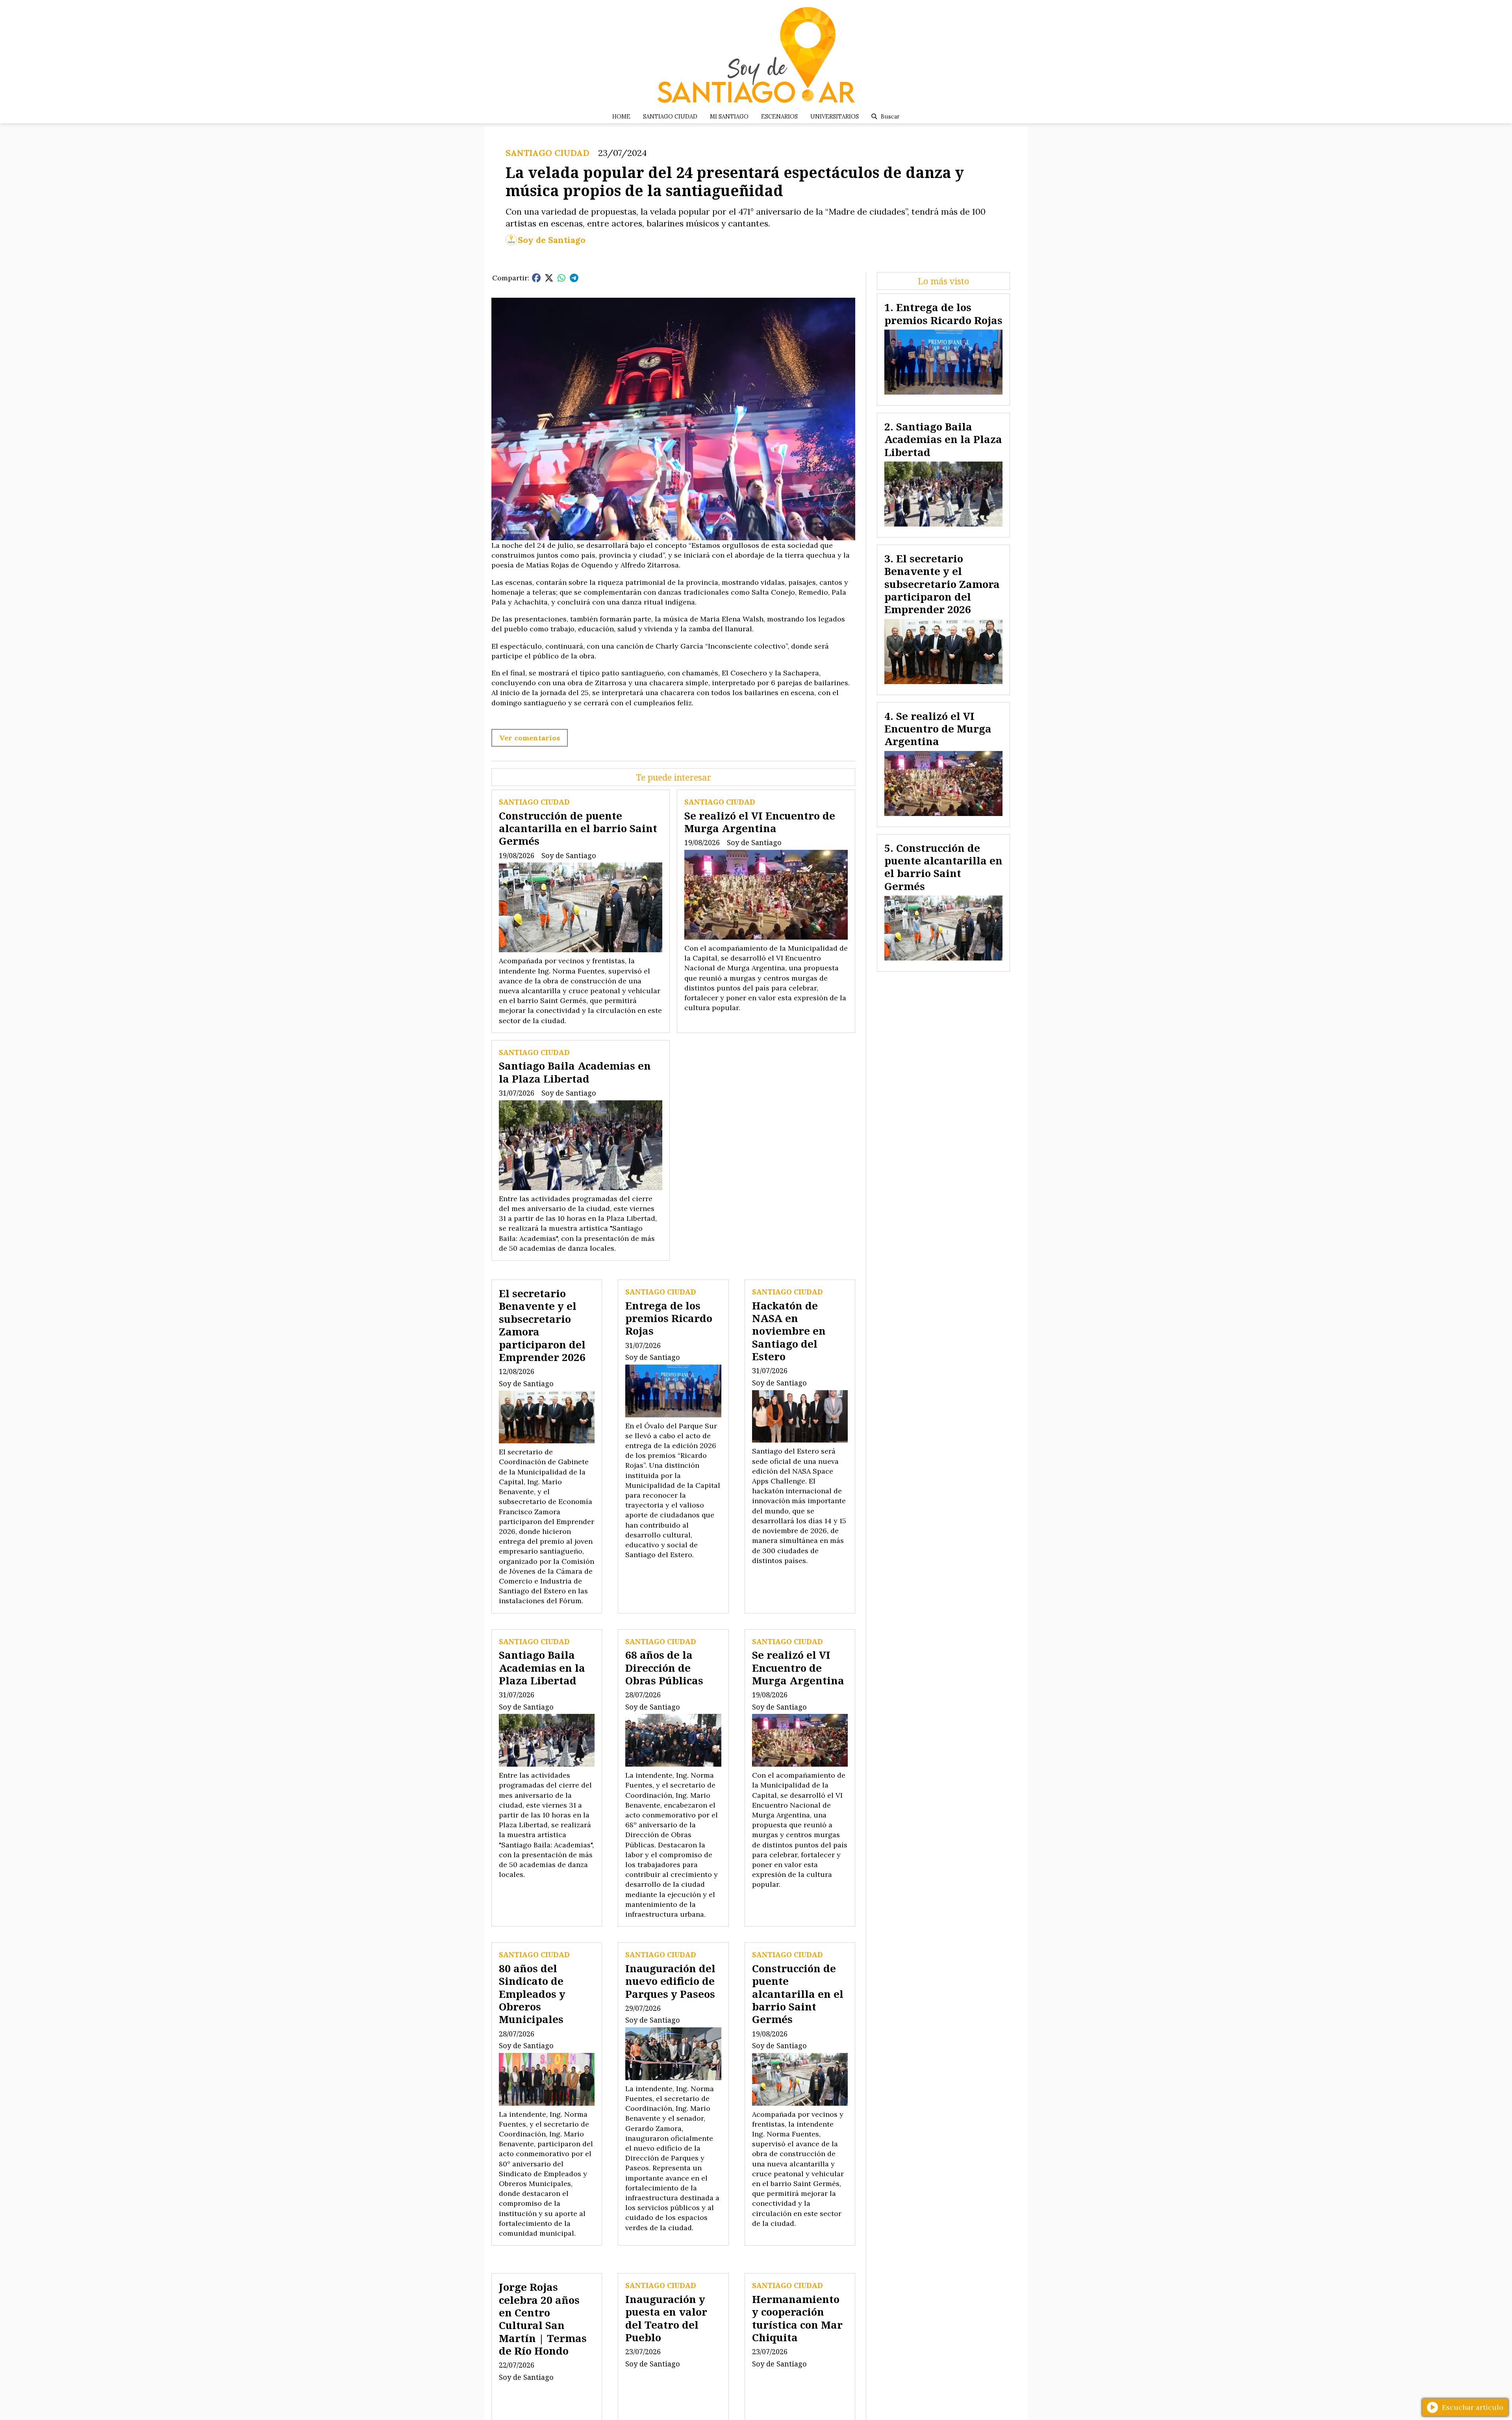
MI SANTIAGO (729, 117)
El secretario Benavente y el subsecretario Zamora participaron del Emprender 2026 (542, 1325)
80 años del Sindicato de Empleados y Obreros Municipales (532, 1994)
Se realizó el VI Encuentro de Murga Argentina (760, 822)
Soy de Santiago (552, 240)
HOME (621, 117)
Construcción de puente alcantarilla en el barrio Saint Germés (578, 828)
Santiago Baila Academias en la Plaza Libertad (575, 1072)
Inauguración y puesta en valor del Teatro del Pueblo (666, 2318)
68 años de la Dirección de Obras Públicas (664, 1668)
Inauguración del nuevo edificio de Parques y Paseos (670, 1981)
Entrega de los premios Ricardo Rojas (669, 1318)
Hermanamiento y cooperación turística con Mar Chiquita (797, 2318)
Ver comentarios (530, 738)
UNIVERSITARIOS (835, 117)
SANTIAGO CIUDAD (670, 117)
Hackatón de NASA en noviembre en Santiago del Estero (789, 1331)
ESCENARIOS (779, 117)
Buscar (890, 117)
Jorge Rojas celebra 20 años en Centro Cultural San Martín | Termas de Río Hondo (543, 2319)
